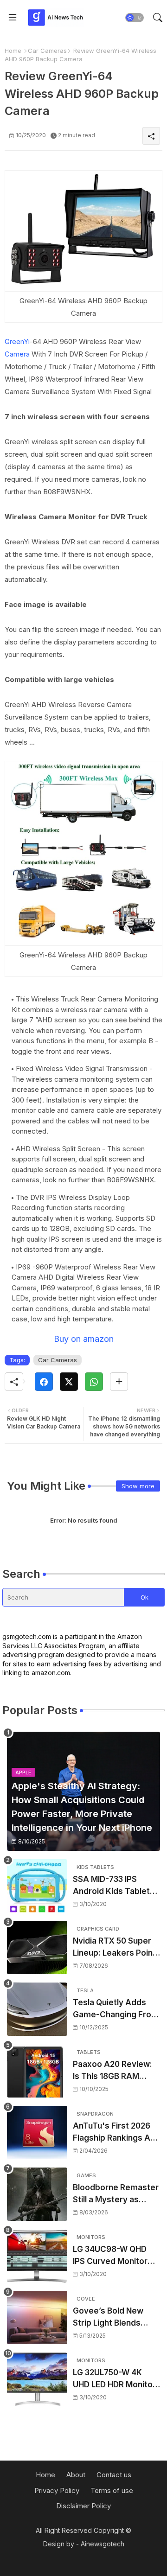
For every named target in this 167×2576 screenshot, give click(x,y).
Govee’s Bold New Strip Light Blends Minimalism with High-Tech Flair (115, 2318)
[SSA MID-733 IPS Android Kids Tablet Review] (37, 1886)
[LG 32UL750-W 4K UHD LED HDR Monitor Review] (37, 2379)
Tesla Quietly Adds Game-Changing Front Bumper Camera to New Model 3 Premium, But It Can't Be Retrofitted (116, 2009)
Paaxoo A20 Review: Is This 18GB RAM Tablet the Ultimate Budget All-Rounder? (113, 2071)
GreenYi (17, 341)
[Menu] (13, 18)
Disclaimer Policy (83, 2506)
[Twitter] (69, 1382)
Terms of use (112, 2490)
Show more (138, 1486)
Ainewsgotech (103, 2544)
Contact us (114, 2475)
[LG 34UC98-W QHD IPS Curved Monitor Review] (37, 2256)
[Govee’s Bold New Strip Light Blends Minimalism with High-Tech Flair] (37, 2318)
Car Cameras (47, 51)
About (76, 2475)
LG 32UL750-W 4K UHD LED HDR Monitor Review (114, 2379)
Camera (17, 354)
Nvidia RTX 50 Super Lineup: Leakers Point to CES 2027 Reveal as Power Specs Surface (116, 1948)
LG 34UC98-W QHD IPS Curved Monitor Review (110, 2256)
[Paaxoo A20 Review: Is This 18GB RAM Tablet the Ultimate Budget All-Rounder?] (37, 2071)
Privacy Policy (57, 2490)
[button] (135, 18)
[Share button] (119, 1382)
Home (13, 51)
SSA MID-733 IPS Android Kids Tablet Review (111, 1886)
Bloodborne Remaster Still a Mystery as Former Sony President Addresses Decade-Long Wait (116, 2194)
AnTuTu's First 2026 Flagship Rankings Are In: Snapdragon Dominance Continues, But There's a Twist (116, 2133)
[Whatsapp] (94, 1382)
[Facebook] (44, 1382)
